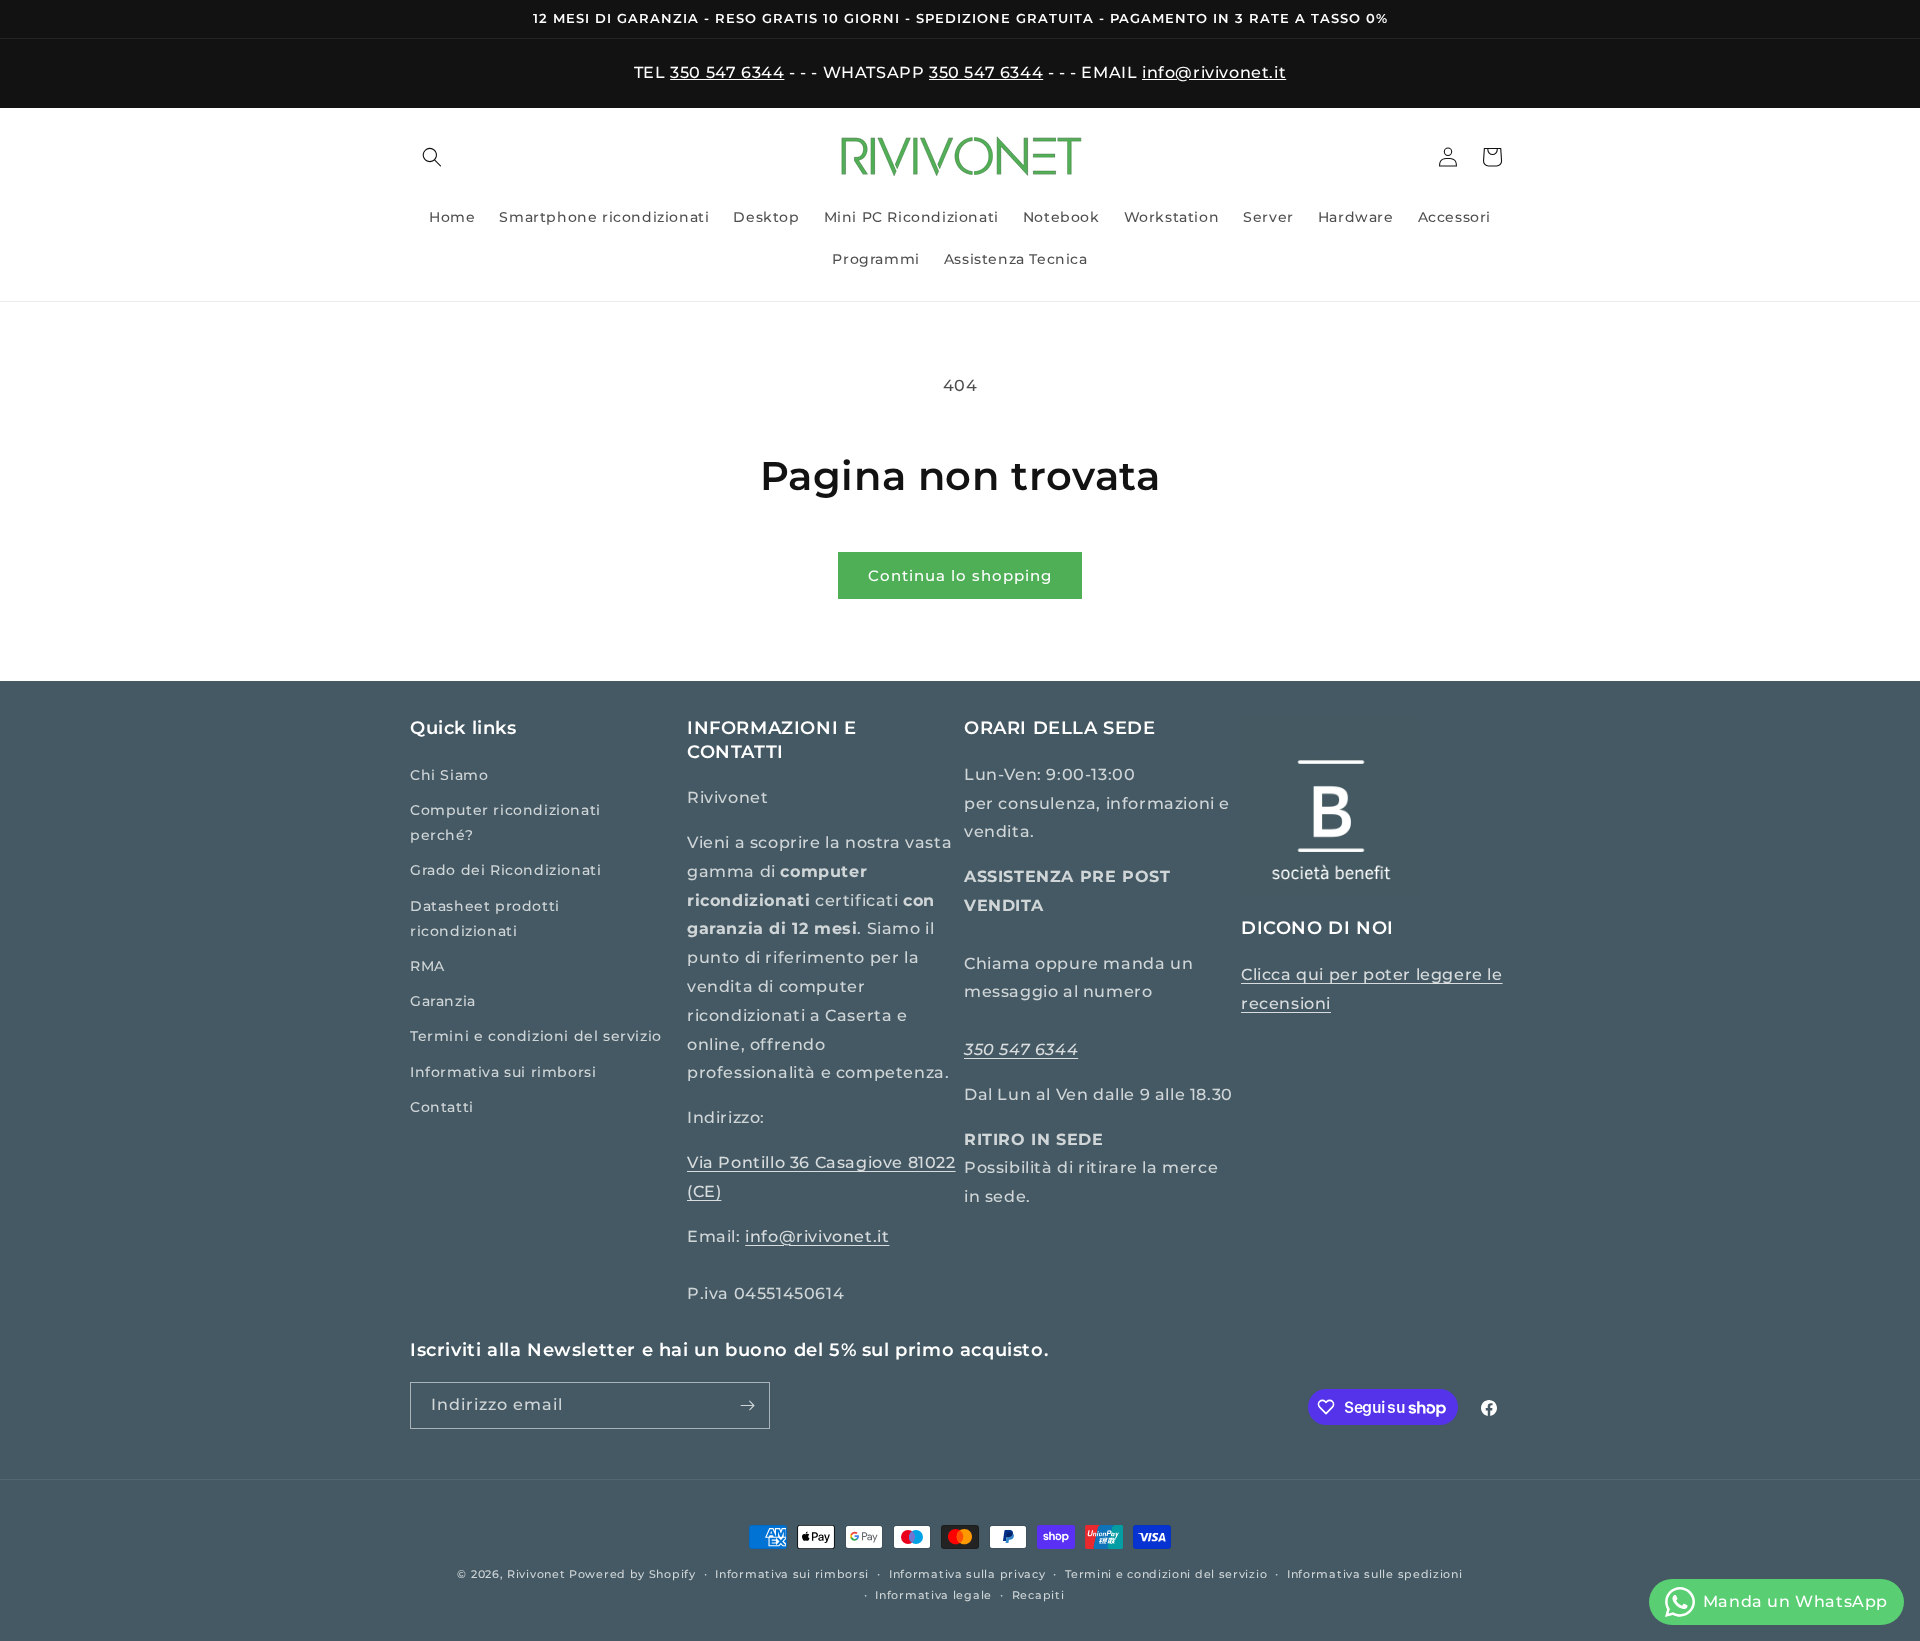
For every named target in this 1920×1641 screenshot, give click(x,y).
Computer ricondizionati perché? (505, 822)
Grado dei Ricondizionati (505, 870)
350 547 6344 (727, 72)
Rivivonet (536, 1574)
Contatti (442, 1107)
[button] (432, 157)
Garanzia (443, 1001)
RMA (427, 966)
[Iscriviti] (747, 1405)
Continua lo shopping (960, 575)
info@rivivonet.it (1214, 72)
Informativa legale (933, 1595)
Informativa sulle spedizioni (1375, 1574)
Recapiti (1038, 1595)
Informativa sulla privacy (967, 1574)
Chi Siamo (449, 775)
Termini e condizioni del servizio (536, 1036)
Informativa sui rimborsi (503, 1072)
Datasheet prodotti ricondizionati (485, 918)
